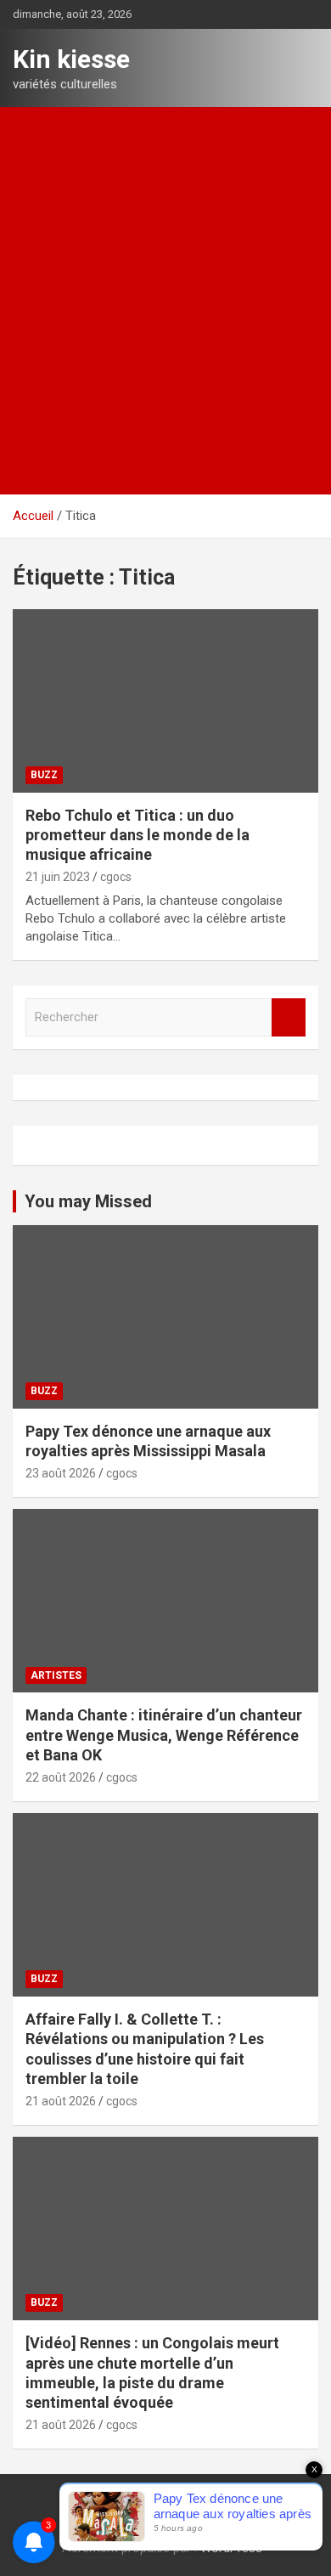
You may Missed (88, 1201)
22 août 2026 (61, 1777)
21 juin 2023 (58, 877)
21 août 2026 (61, 2101)
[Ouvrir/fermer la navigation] (34, 475)
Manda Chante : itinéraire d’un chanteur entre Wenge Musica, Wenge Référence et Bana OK (164, 1735)
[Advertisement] (165, 281)
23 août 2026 (61, 1473)
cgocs (116, 877)
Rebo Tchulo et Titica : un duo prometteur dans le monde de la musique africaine (137, 835)
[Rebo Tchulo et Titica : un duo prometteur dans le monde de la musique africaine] (165, 700)
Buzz (44, 775)
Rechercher (289, 1017)
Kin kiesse (71, 59)
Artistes (56, 1675)
